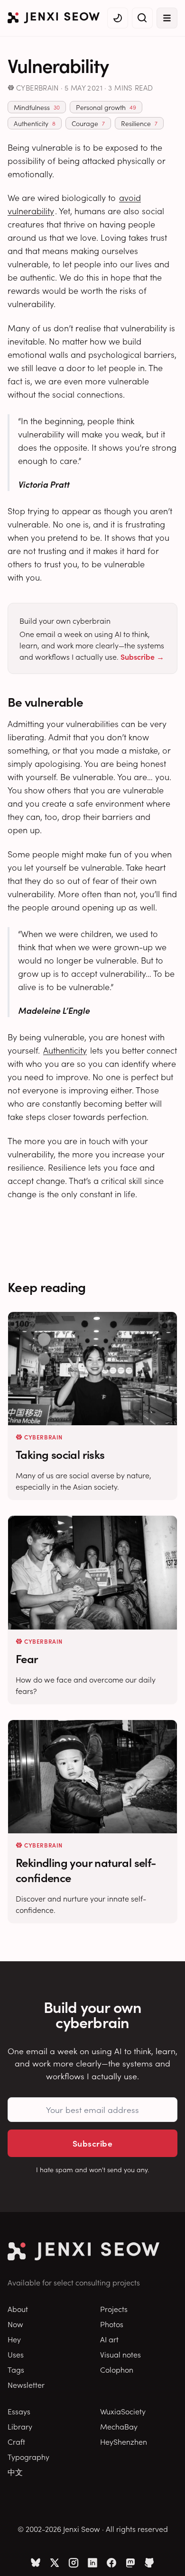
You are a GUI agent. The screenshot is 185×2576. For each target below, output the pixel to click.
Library (20, 2426)
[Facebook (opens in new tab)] (111, 2563)
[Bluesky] (36, 2563)
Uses (16, 2354)
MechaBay (119, 2426)
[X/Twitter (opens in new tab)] (55, 2563)
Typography (28, 2457)
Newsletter (26, 2385)
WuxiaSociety (123, 2411)
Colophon (117, 2369)
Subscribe (92, 2143)
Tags (16, 2369)
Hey (14, 2339)
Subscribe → (142, 656)
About (18, 2309)
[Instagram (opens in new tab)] (74, 2563)
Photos (112, 2324)
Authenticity (65, 1050)
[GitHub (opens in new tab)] (149, 2563)
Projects (114, 2309)
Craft (16, 2441)
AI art (109, 2339)
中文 (15, 2472)
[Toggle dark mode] (118, 18)
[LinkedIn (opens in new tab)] (92, 2563)
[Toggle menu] (167, 18)
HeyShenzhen (124, 2441)
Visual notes (120, 2354)
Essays (19, 2411)
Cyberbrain (37, 87)
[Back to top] (166, 2555)
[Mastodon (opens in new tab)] (130, 2563)
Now (15, 2324)
